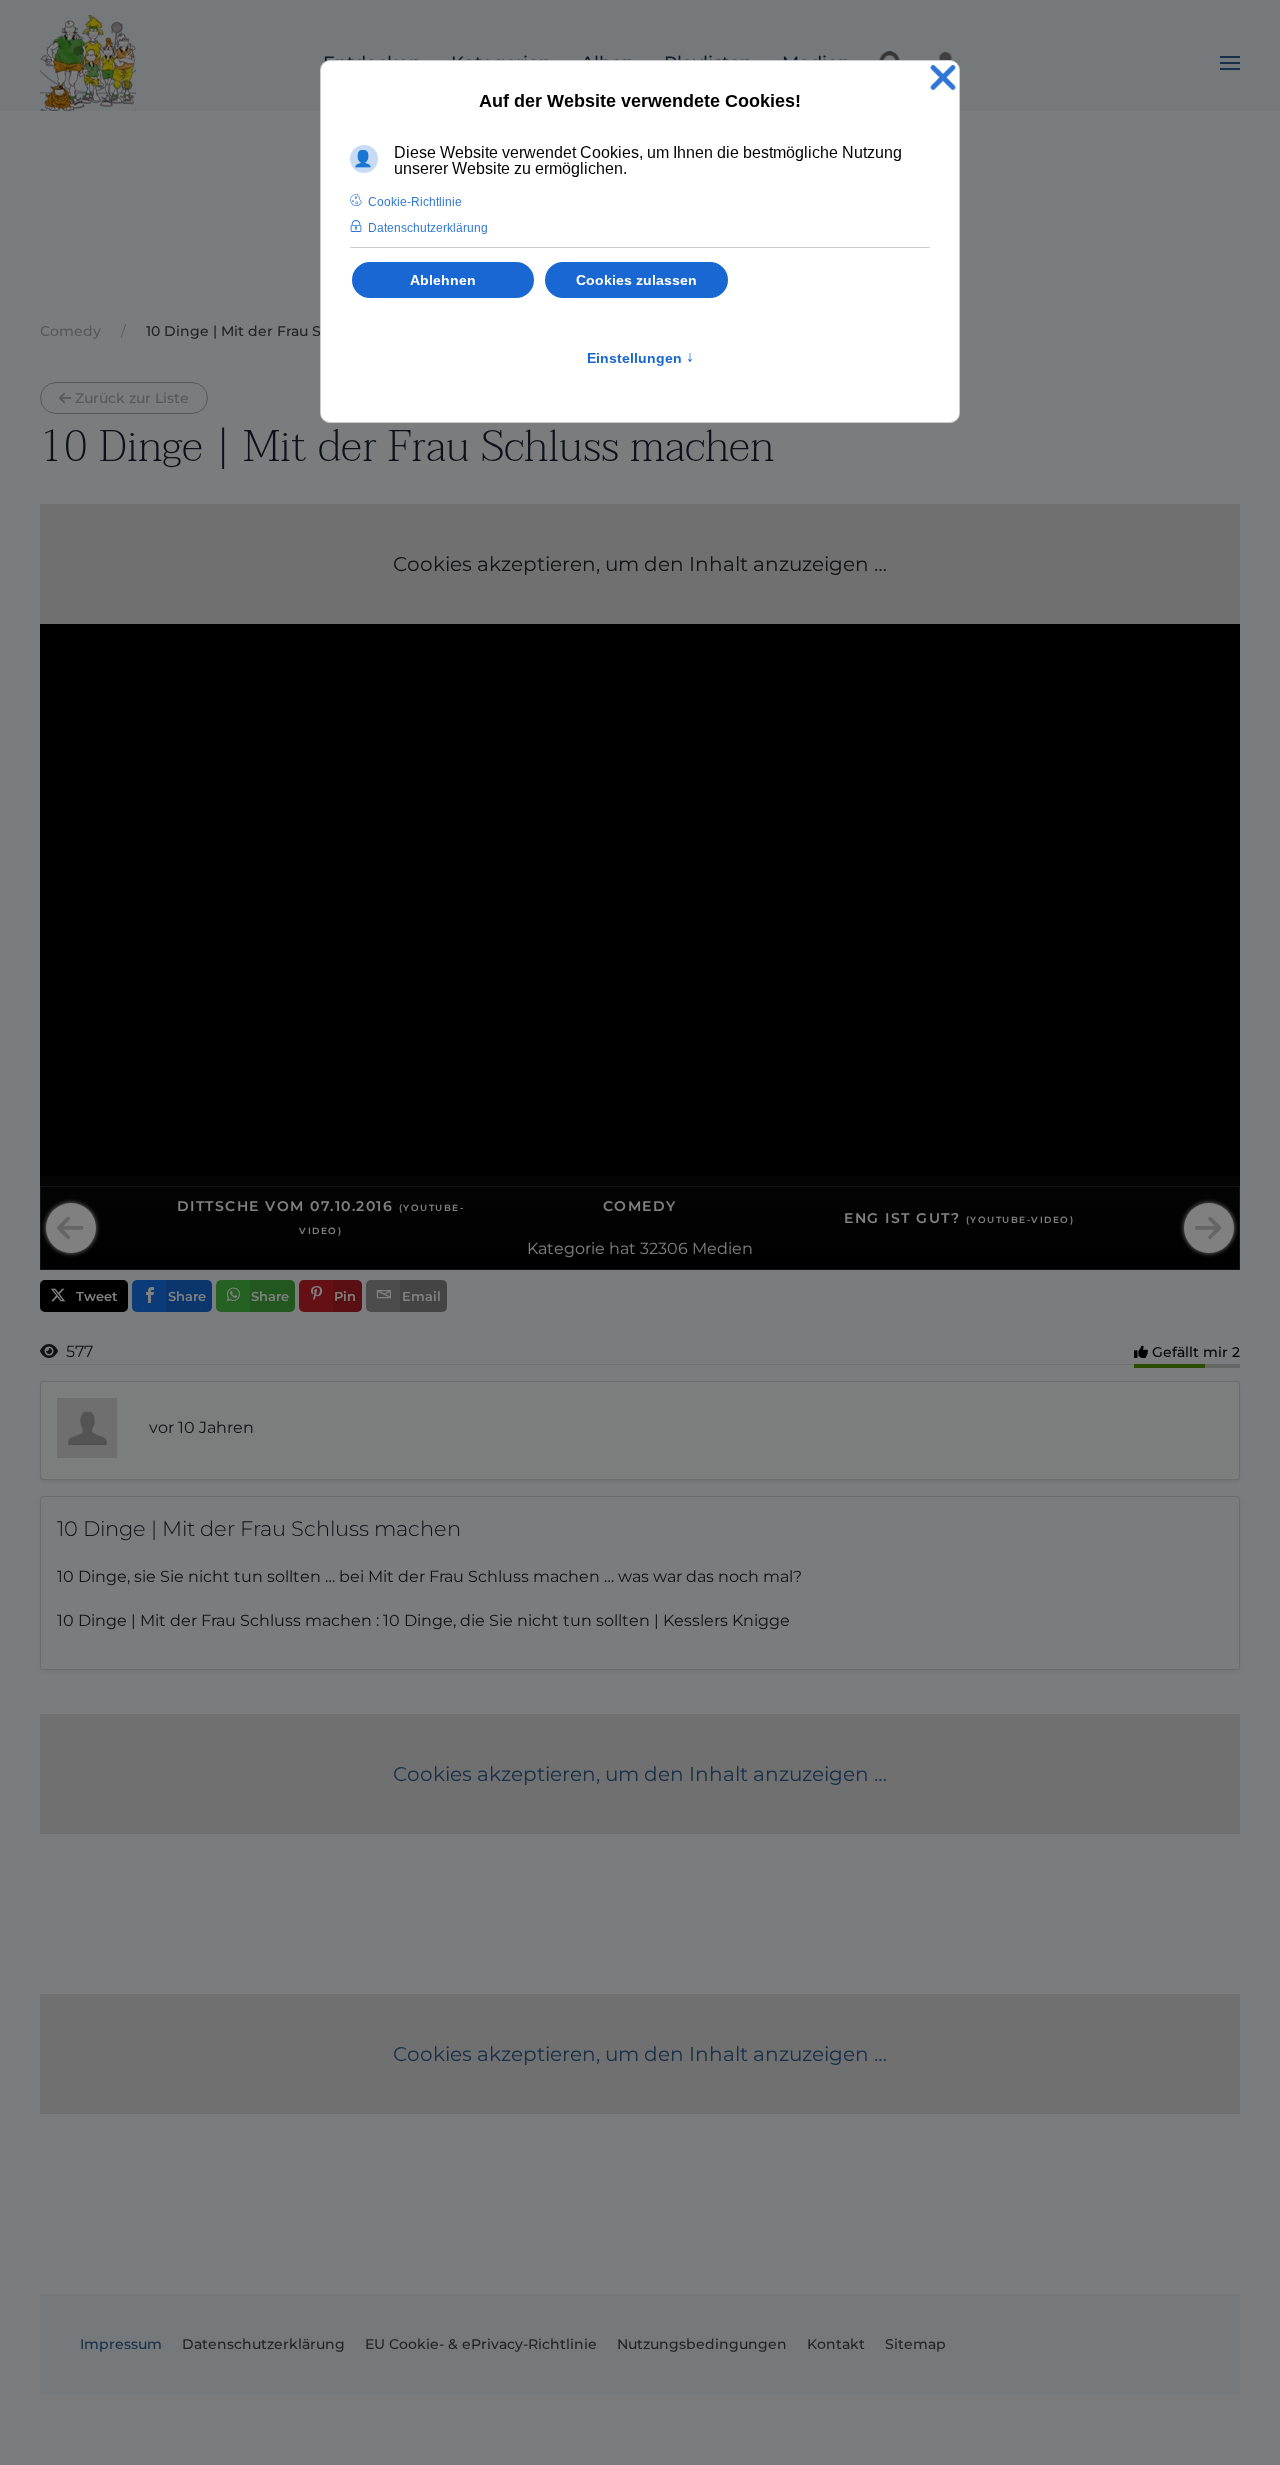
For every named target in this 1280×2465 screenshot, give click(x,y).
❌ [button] (943, 78)
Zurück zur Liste (132, 398)
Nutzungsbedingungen (702, 2344)
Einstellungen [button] (640, 358)
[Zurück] (71, 1228)
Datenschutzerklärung (263, 2344)
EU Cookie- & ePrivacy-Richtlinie (481, 2344)
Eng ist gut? (959, 1218)
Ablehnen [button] (443, 280)
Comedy (640, 1206)
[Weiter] (1209, 1228)
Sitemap (915, 2344)
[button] (1230, 63)
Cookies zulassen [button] (636, 280)
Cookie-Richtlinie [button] (415, 202)
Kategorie (566, 1248)
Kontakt (836, 2344)
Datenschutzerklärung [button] (428, 228)
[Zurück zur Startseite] (88, 63)
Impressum (121, 2344)
